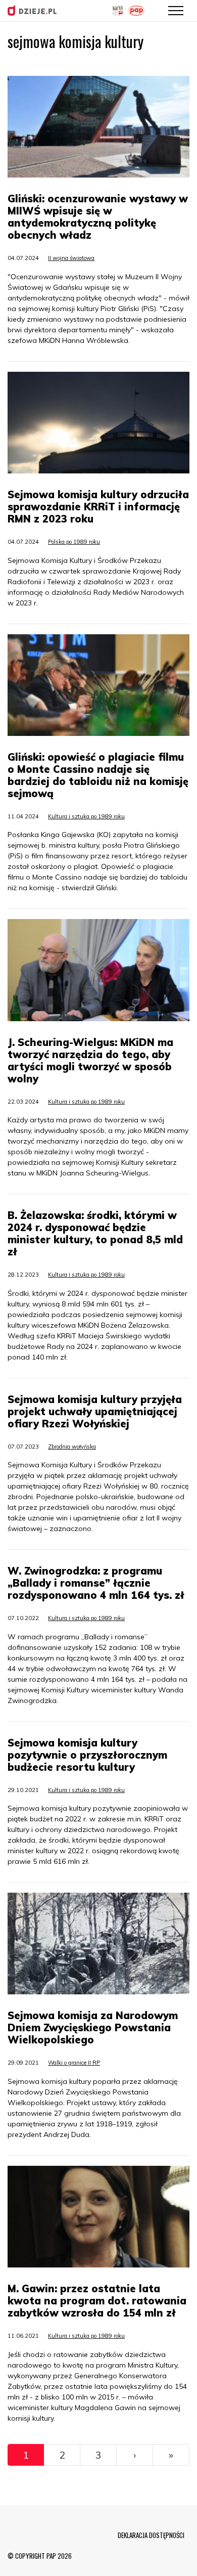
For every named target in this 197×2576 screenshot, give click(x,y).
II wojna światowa (71, 258)
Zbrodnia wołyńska (72, 1447)
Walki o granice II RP (74, 2063)
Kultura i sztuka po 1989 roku (86, 816)
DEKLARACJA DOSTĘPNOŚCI (151, 2535)
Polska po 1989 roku (74, 542)
